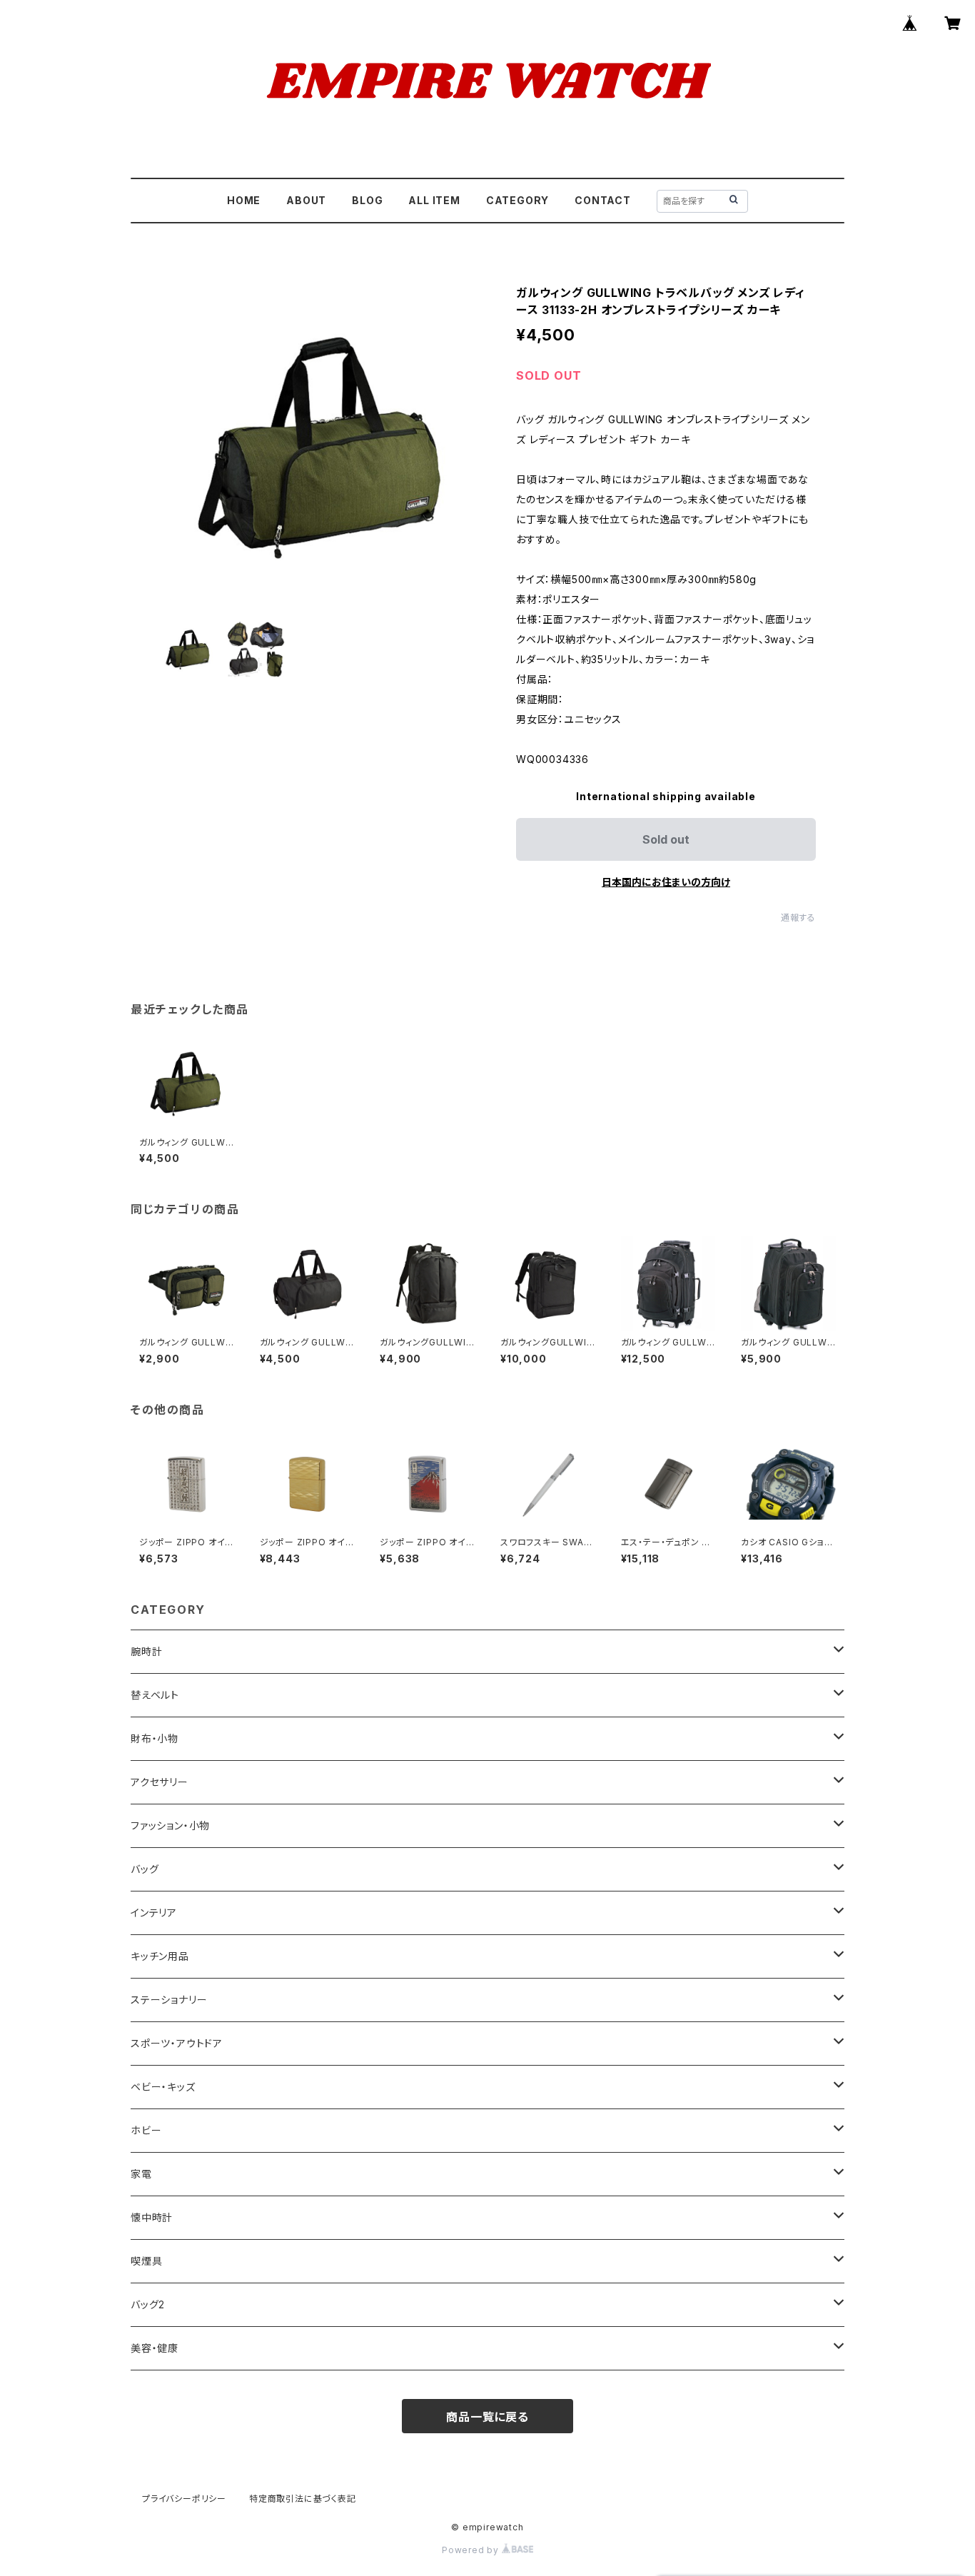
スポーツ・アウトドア (177, 2043)
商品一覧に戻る (487, 2417)
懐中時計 (152, 2217)
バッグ (145, 1869)
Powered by (472, 2550)
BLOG (367, 200)
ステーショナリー (169, 2000)
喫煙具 (146, 2261)
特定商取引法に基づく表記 (303, 2499)
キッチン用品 (160, 1956)
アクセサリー (160, 1782)
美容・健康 (155, 2348)
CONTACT (603, 200)
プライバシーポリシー (184, 2499)
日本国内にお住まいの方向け (666, 882)
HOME (244, 200)
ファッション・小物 (170, 1825)
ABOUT (306, 200)
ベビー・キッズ (163, 2087)
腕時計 (146, 1651)
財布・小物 (155, 1738)
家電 (141, 2174)
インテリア (154, 1913)
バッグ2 (148, 2304)
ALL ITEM (434, 200)
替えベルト (155, 1695)
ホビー (146, 2130)
